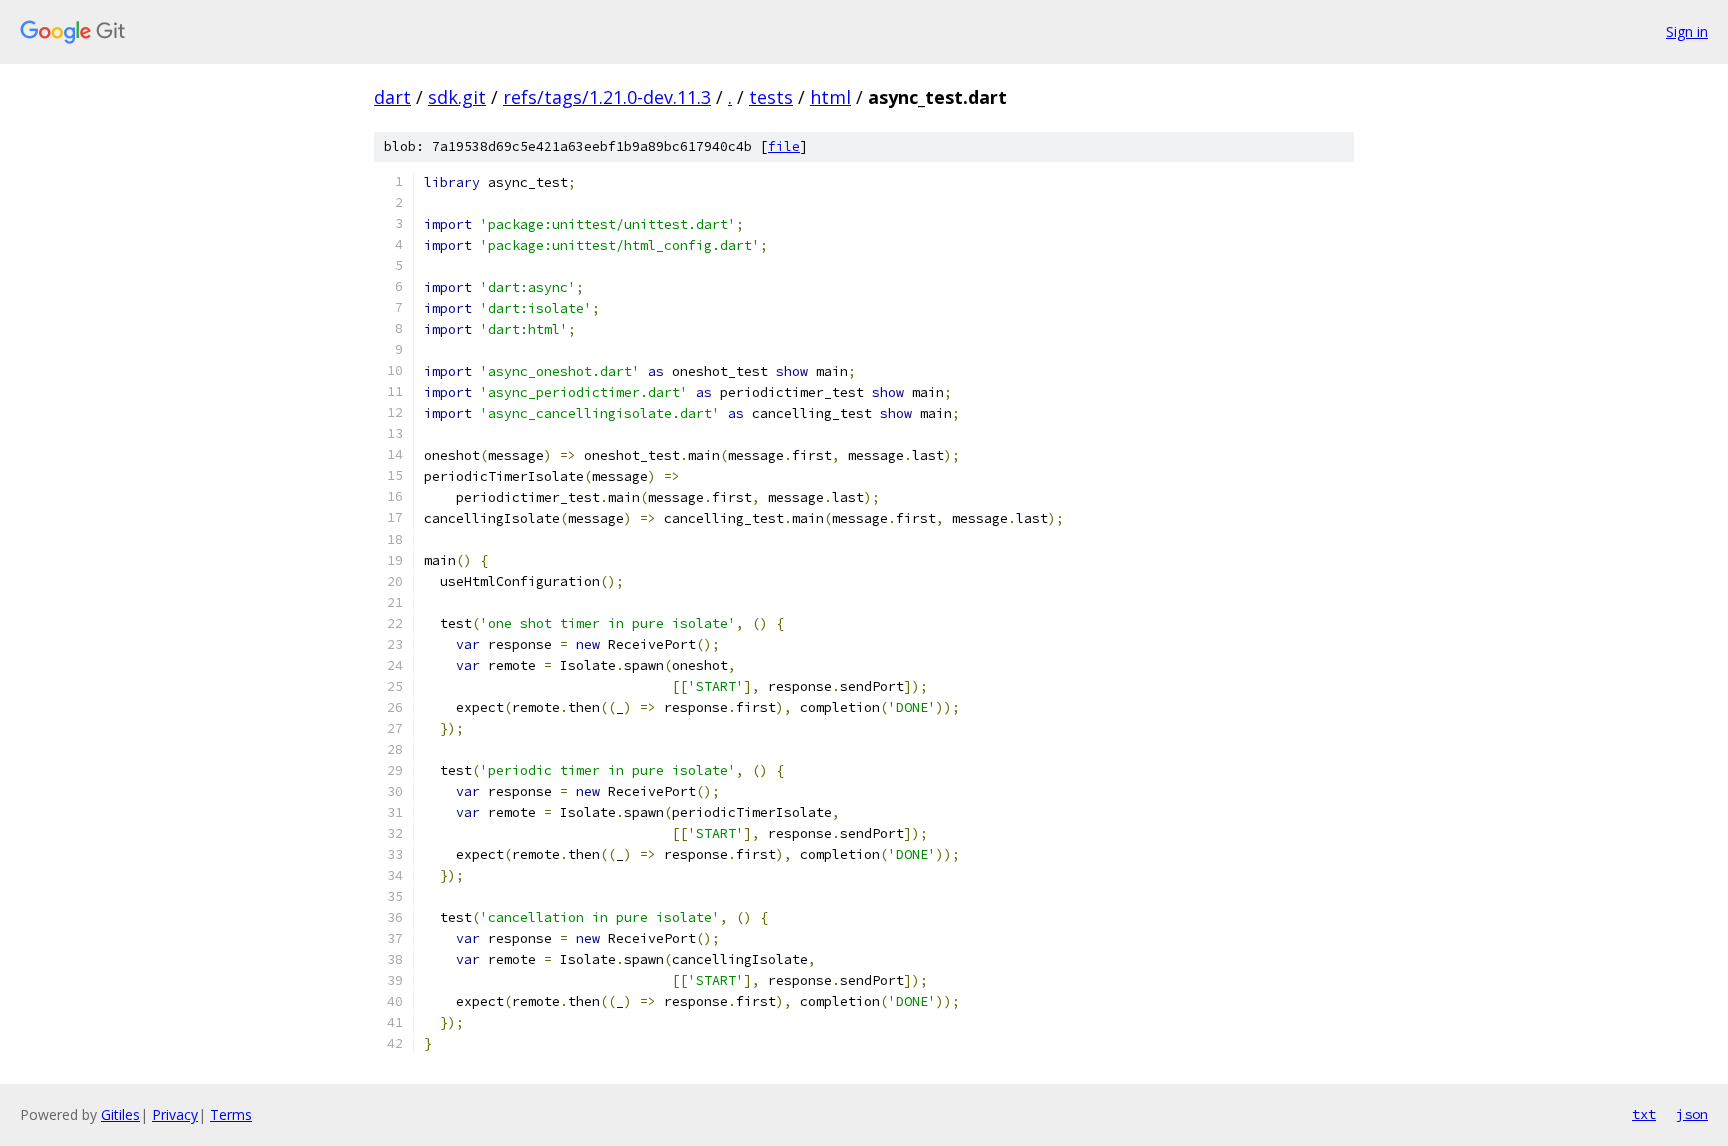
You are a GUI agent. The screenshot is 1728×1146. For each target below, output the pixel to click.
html (830, 97)
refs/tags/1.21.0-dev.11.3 (607, 97)
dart (392, 97)
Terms (231, 1114)
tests (771, 97)
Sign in (1687, 31)
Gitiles (120, 1114)
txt (1644, 1114)
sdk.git (457, 97)
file (784, 146)
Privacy (175, 1114)
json (1692, 1114)
